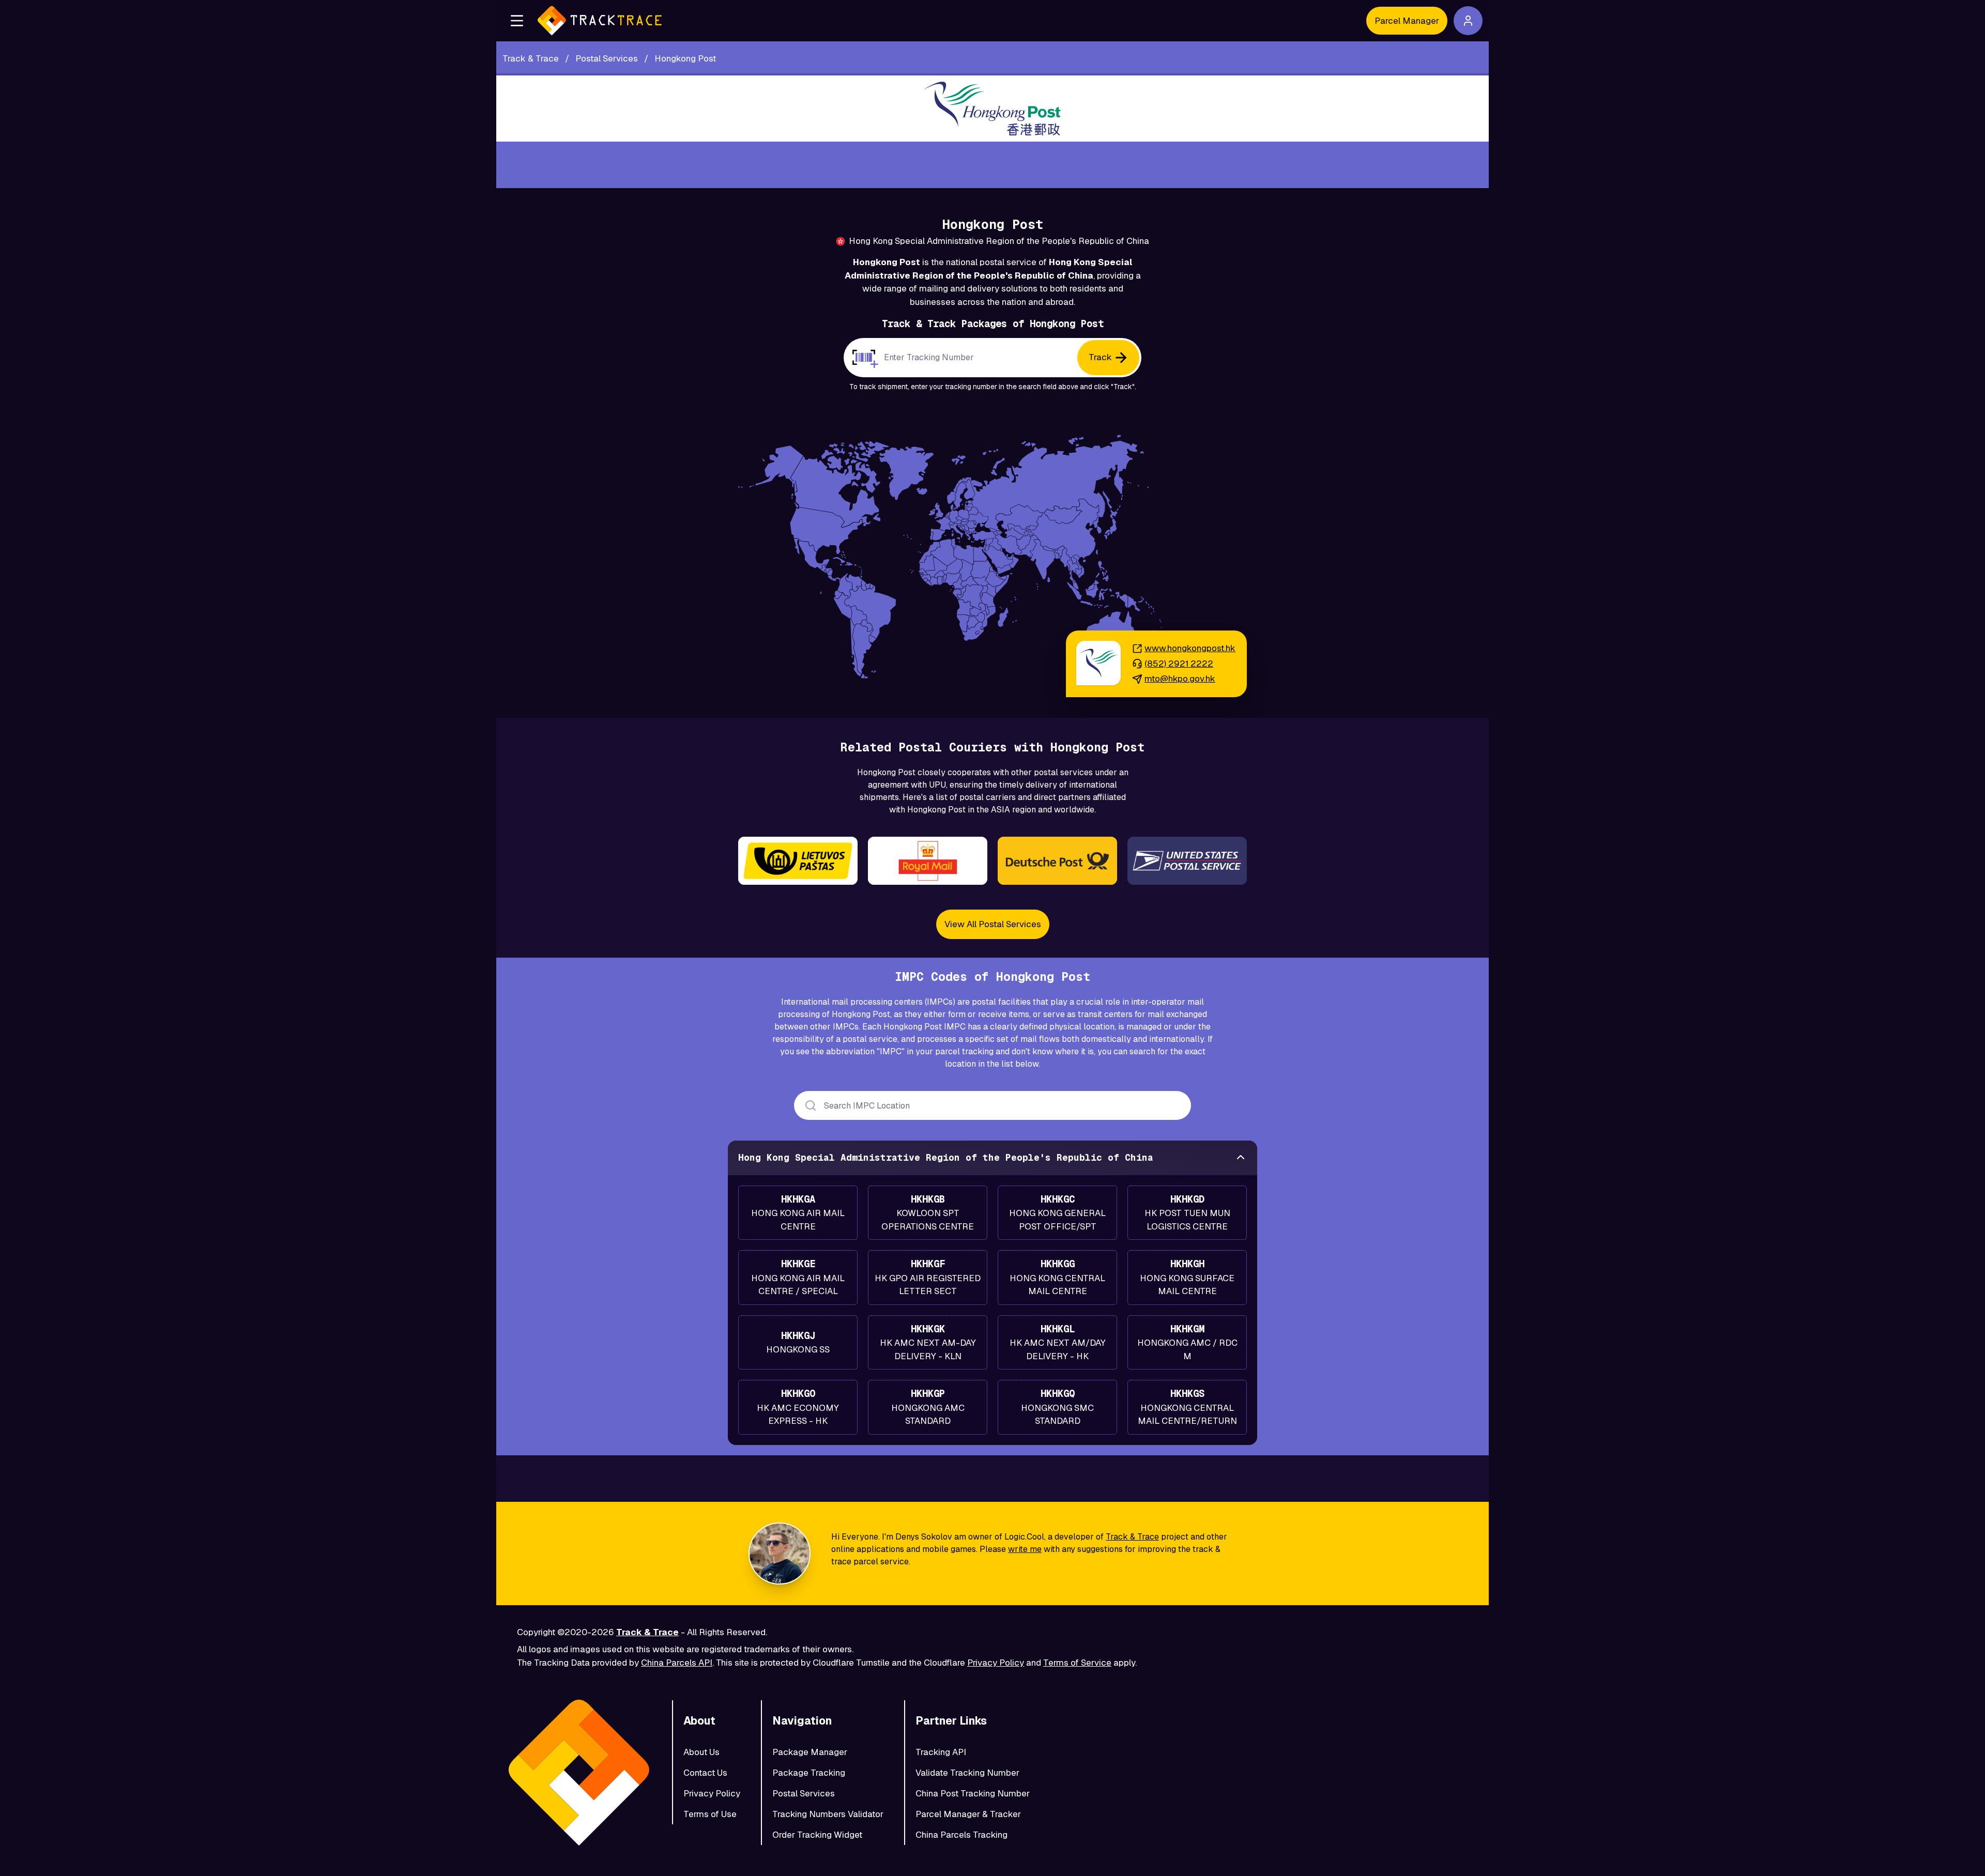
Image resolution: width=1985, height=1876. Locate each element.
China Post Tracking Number (973, 1793)
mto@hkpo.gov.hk (1180, 679)
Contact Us (705, 1773)
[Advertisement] (993, 165)
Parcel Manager (1407, 21)
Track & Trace (1132, 1537)
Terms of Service (1077, 1663)
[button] (517, 21)
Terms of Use (710, 1814)
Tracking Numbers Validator (828, 1814)
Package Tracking (809, 1773)
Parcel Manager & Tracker (968, 1814)
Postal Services (804, 1793)
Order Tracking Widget (817, 1835)
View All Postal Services (993, 924)
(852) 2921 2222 (1179, 664)
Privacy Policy (996, 1663)
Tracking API (941, 1752)
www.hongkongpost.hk (1190, 648)
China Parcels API (677, 1663)
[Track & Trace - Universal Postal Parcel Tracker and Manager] (600, 21)
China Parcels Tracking (961, 1835)
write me (1025, 1549)
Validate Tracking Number (967, 1773)
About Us (701, 1752)
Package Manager (810, 1752)
